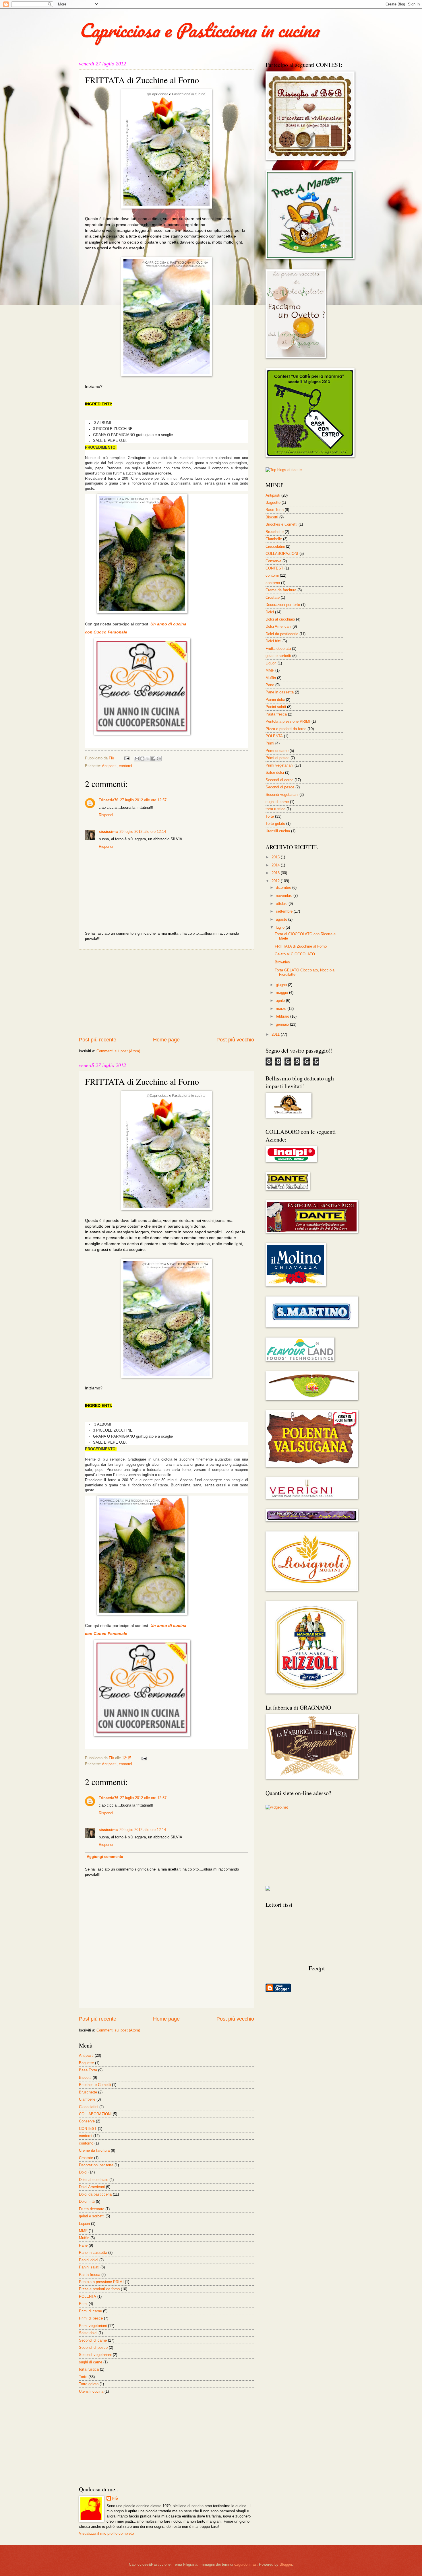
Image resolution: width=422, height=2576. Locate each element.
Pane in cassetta (93, 2253)
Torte (83, 2377)
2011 (276, 1034)
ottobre (282, 904)
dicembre (284, 887)
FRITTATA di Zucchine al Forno (301, 946)
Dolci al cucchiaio (94, 2180)
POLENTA (88, 2296)
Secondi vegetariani (95, 2355)
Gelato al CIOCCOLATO (295, 954)
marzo (282, 1009)
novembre (285, 896)
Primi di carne (90, 2311)
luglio (281, 927)
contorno (86, 2143)
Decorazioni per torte (96, 2165)
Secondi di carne (93, 2340)
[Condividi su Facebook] (153, 759)
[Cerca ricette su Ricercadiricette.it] (284, 470)
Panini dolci (89, 2260)
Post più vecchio (235, 1040)
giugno (282, 985)
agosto (282, 919)
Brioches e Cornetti (95, 2085)
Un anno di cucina (169, 624)
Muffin (84, 2238)
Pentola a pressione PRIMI (101, 2282)
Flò (115, 2498)
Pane (83, 2245)
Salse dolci (88, 2333)
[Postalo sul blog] (142, 759)
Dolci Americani (92, 2187)
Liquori (84, 2224)
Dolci (83, 2172)
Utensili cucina (91, 2391)
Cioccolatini (89, 2107)
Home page (166, 1040)
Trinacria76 (109, 800)
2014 (276, 865)
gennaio (283, 1024)
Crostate (86, 2158)
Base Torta (88, 2070)
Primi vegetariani (93, 2326)
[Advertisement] (167, 993)
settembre (285, 911)
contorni (125, 766)
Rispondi (106, 815)
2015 (276, 857)
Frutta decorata (92, 2209)
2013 (276, 873)
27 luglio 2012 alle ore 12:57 (143, 800)
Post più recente (98, 1040)
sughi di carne (91, 2362)
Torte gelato (89, 2384)
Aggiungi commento (105, 1857)
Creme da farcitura (94, 2150)
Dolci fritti (87, 2201)
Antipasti (109, 766)
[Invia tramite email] (137, 759)
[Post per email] (127, 758)
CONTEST (88, 2129)
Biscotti (85, 2078)
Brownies (282, 962)
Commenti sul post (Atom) (118, 1051)
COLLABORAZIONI (95, 2114)
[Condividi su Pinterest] (159, 759)
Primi (83, 2304)
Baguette (86, 2063)
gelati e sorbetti (92, 2216)
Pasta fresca (90, 2275)
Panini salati (89, 2267)
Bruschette (88, 2092)
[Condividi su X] (148, 759)
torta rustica (89, 2369)
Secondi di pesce (93, 2347)
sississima (108, 832)
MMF (83, 2231)
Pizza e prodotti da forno (99, 2289)
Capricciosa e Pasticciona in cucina (199, 30)
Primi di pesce (91, 2318)
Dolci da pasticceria (95, 2194)
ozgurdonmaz (245, 2564)
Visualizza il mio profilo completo (106, 2533)
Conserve (87, 2121)
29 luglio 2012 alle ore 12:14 (143, 832)
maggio (282, 993)
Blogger (286, 2564)
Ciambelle (87, 2099)
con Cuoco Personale (106, 632)
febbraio (283, 1016)
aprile (281, 1001)
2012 (276, 881)
